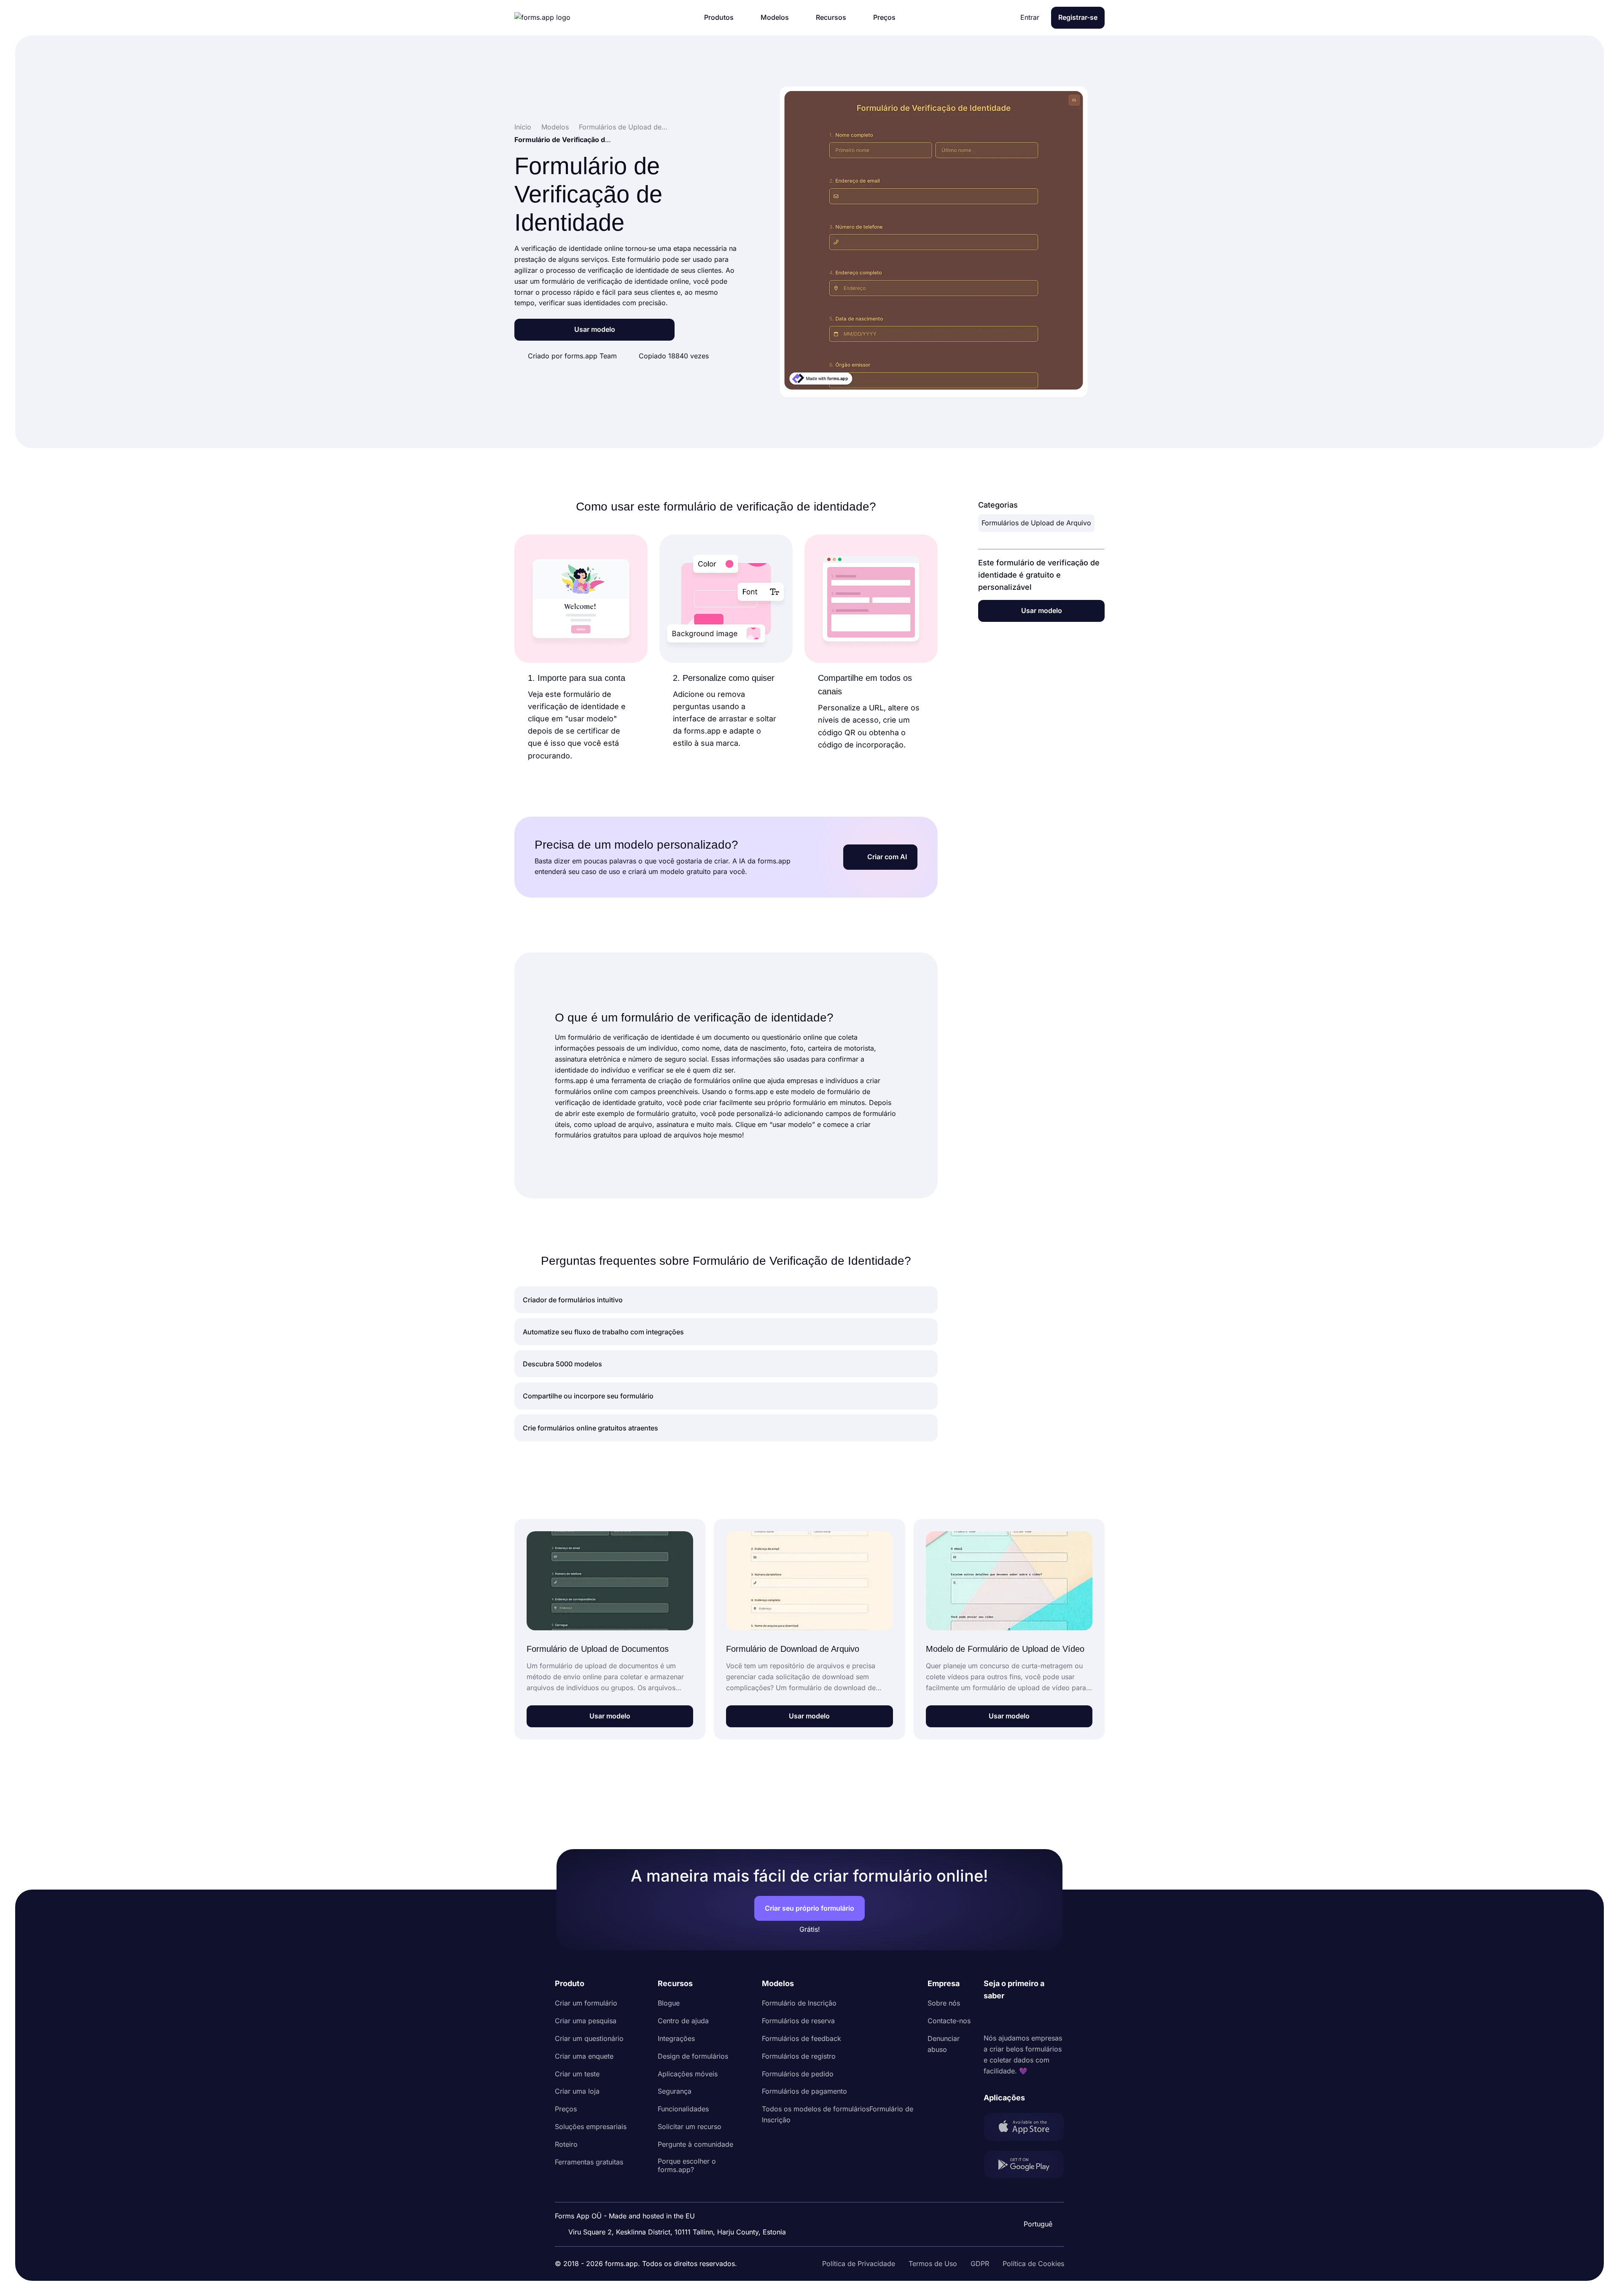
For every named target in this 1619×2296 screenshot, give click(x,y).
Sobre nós (944, 2003)
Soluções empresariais (591, 2127)
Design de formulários (693, 2056)
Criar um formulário (586, 2003)
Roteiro (566, 2144)
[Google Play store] (1024, 2166)
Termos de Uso (933, 2264)
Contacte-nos (949, 2021)
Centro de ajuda (683, 2021)
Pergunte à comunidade (695, 2144)
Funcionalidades (683, 2109)
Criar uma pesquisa (586, 2021)
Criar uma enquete (584, 2056)
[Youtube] (1046, 2017)
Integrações (676, 2038)
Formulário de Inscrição (799, 2003)
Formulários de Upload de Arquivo (1036, 523)
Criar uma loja (577, 2091)
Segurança (675, 2091)
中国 (1037, 2201)
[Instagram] (1009, 2017)
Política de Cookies (1033, 2264)
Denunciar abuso (944, 2044)
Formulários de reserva (798, 2021)
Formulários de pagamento (804, 2091)
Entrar (1030, 17)
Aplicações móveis (688, 2074)
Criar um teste (577, 2074)
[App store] (1024, 2129)
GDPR (980, 2264)
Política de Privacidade (859, 2264)
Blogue (669, 2003)
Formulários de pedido (798, 2074)
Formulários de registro (799, 2056)
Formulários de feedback (801, 2038)
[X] (1027, 2017)
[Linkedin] (990, 2017)
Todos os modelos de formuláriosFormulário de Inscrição (838, 2114)
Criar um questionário (589, 2038)
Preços (566, 2109)
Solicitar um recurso (690, 2127)
